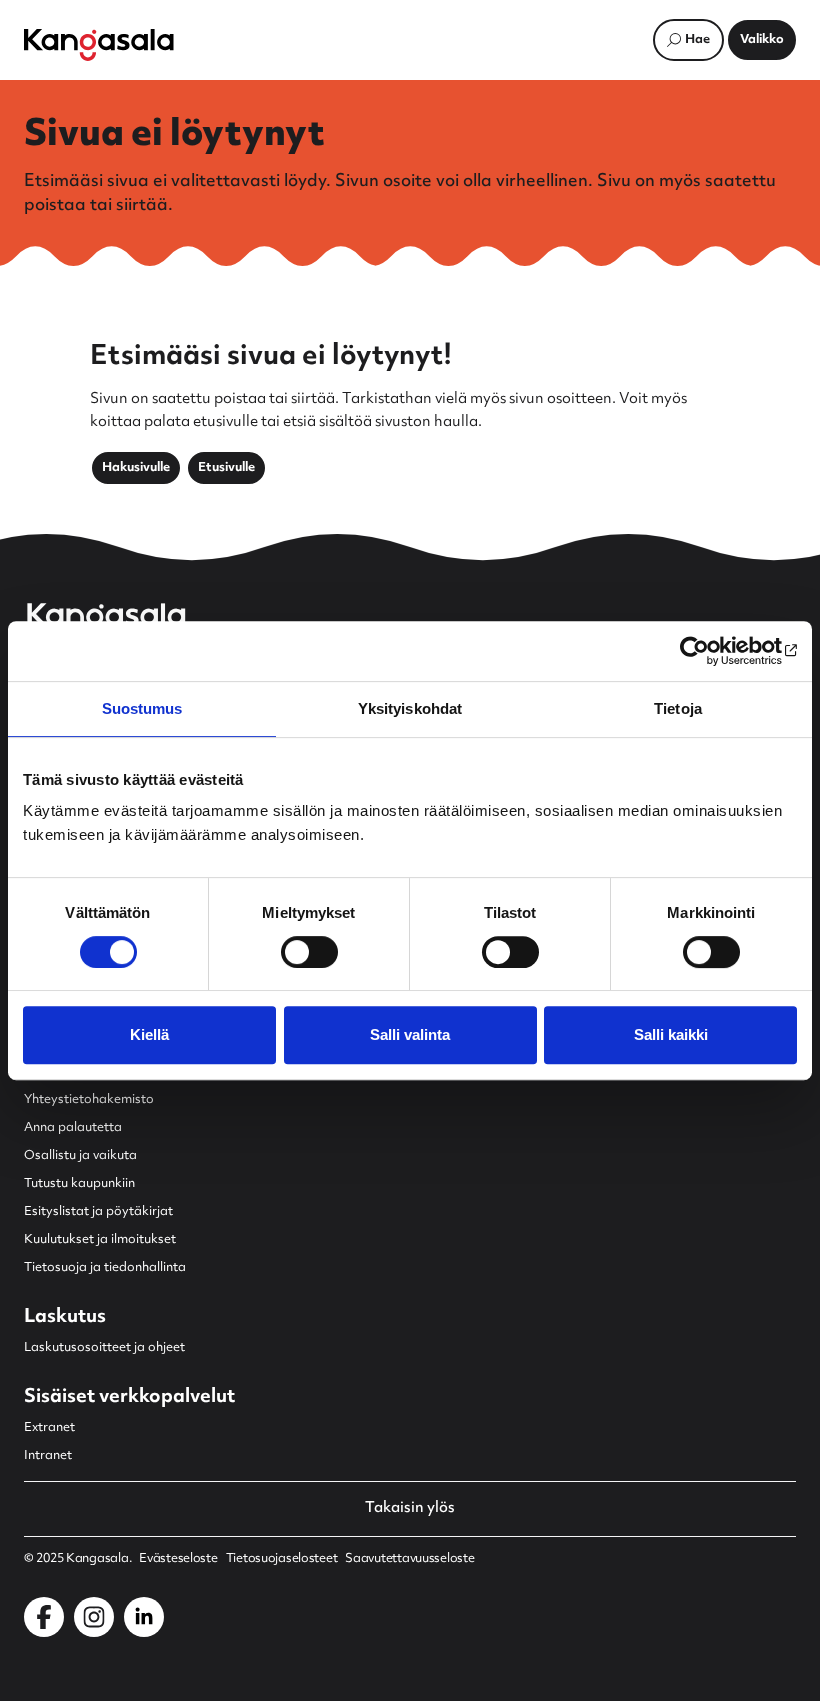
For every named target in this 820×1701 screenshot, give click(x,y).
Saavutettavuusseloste (409, 1559)
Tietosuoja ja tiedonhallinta (105, 1268)
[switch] (309, 952)
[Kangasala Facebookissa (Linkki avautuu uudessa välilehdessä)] (44, 1617)
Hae (697, 40)
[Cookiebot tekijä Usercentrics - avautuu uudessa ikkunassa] (709, 651)
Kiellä (149, 1034)
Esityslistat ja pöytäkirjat (98, 1212)
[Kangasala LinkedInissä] (144, 1617)
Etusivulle (226, 468)
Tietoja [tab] (678, 708)
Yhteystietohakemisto (89, 1100)
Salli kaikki (671, 1034)
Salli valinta (410, 1034)
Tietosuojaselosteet (282, 1559)
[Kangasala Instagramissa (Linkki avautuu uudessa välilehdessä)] (94, 1617)
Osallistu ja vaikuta (80, 1156)
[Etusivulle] (99, 45)
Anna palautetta (73, 1128)
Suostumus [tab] (142, 708)
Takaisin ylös (410, 1509)
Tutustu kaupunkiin (79, 1184)
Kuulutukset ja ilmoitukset (100, 1240)
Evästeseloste (178, 1559)
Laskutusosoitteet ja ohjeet (104, 1348)
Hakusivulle (136, 468)
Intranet (48, 1456)
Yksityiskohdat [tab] (410, 708)
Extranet (49, 1428)
